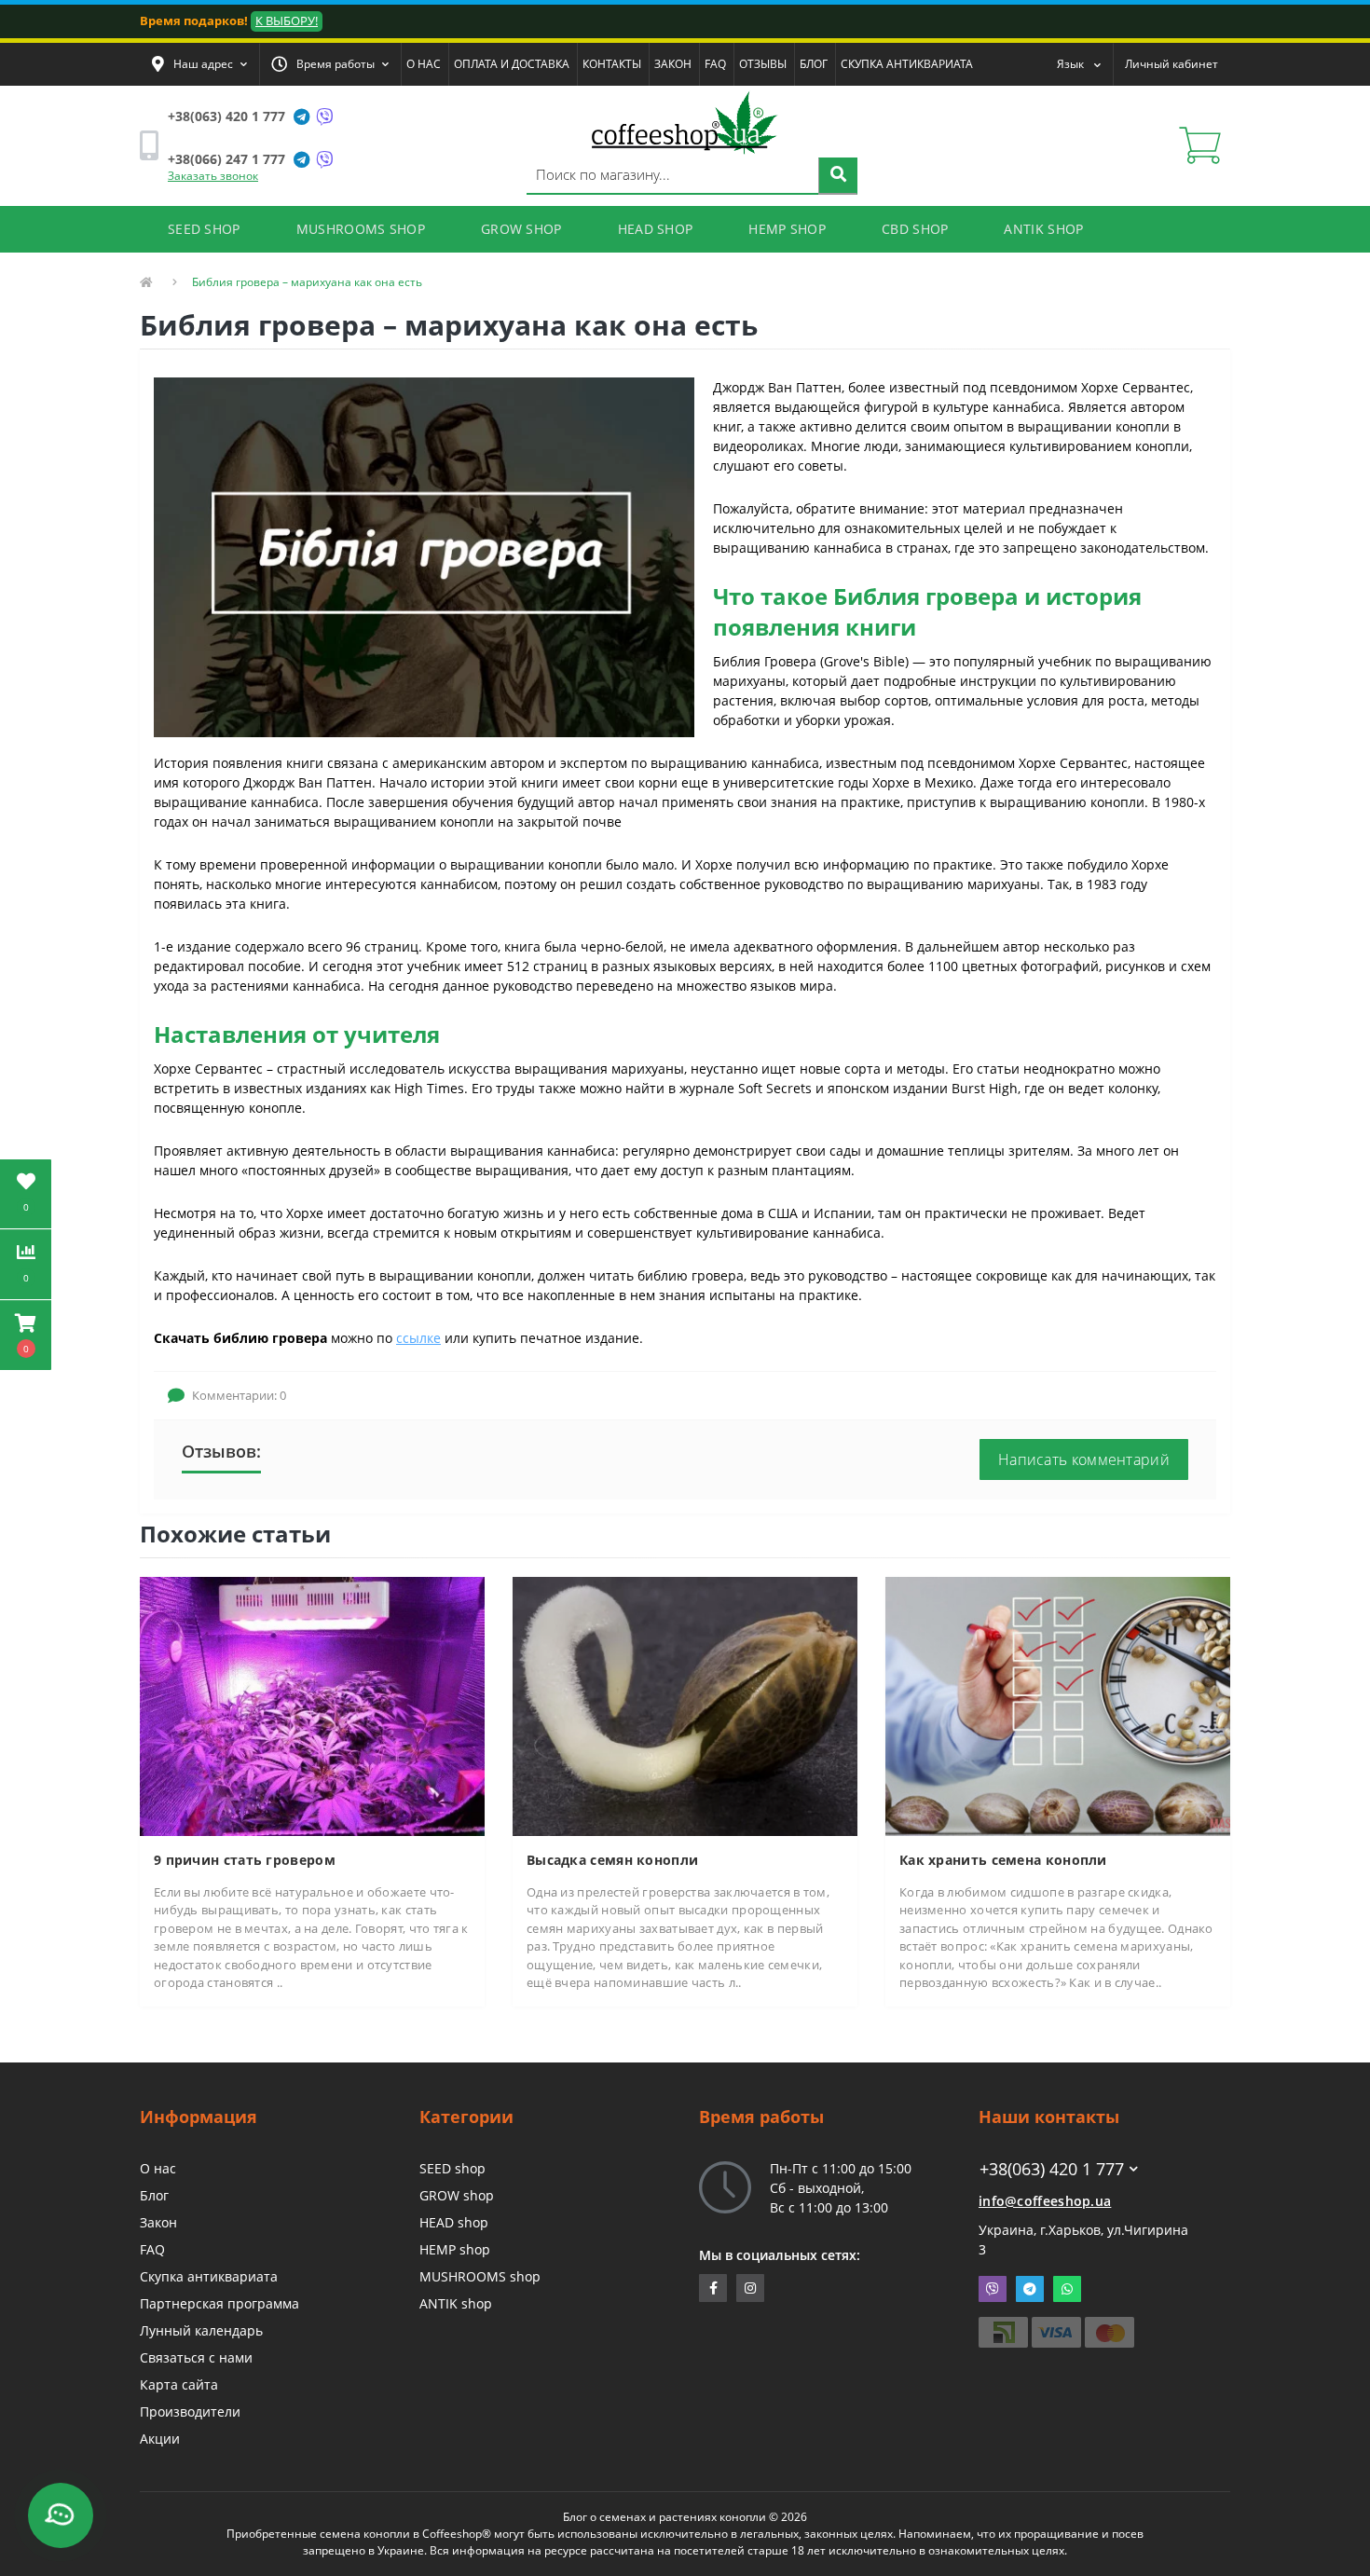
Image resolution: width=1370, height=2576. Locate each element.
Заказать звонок (213, 176)
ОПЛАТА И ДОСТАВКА (512, 64)
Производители (190, 2412)
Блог (154, 2195)
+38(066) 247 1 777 (226, 159)
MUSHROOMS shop (480, 2276)
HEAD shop (454, 2222)
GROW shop (457, 2195)
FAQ (715, 64)
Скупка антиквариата (209, 2276)
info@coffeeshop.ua (1045, 2201)
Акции (160, 2439)
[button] (199, 64)
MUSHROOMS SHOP (361, 229)
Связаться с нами (196, 2357)
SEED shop (452, 2168)
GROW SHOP (521, 229)
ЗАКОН (673, 64)
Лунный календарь (201, 2330)
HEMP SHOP (787, 229)
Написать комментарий (1084, 1459)
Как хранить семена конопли (1003, 1860)
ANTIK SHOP (1043, 229)
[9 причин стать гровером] (312, 1705)
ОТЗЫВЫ (763, 64)
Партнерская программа (219, 2303)
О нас (158, 2168)
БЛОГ (814, 64)
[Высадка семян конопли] (685, 1705)
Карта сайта (179, 2384)
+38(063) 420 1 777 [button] (1052, 2169)
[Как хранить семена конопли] (1058, 1705)
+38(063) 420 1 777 (226, 116)
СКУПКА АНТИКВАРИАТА (907, 64)
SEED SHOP (204, 229)
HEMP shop (455, 2249)
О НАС (424, 64)
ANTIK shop (456, 2303)
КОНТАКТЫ (612, 64)
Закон (158, 2222)
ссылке (418, 1338)
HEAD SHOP (656, 229)
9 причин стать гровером (245, 1860)
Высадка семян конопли (612, 1860)
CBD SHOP (915, 229)
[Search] (838, 176)
